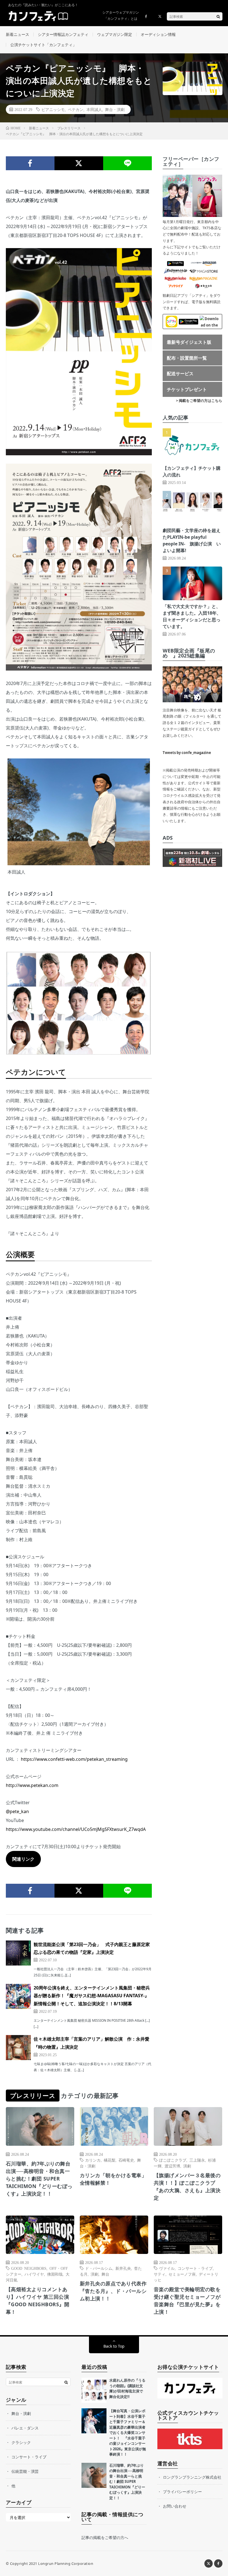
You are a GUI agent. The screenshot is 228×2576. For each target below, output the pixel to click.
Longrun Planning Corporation (66, 2563)
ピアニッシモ (53, 109)
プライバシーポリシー (182, 2492)
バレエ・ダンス (25, 2428)
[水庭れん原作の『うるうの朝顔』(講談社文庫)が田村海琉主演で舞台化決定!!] (94, 2390)
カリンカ (93, 2160)
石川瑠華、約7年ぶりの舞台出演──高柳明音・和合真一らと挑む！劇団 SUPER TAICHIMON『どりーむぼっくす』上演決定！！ (39, 2179)
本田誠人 (94, 109)
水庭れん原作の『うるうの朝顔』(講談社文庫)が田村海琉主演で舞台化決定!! (127, 2388)
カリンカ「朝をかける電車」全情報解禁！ (113, 2179)
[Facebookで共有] (30, 163)
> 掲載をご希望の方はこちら (199, 401)
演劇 (187, 2166)
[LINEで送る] (127, 163)
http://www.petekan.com (32, 1785)
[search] (218, 16)
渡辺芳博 (172, 2166)
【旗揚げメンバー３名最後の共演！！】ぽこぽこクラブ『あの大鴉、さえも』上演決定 (187, 2186)
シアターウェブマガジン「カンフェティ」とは (121, 15)
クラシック (21, 2442)
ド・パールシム (99, 2268)
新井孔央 (123, 2268)
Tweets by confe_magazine (187, 753)
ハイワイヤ (34, 2274)
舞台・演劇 (115, 109)
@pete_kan (17, 1811)
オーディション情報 (158, 34)
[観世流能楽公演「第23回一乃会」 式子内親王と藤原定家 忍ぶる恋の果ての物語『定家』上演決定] (18, 1953)
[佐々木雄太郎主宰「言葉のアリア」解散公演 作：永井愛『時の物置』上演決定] (18, 2048)
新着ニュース (18, 34)
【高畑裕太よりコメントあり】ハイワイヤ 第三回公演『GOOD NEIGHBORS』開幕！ (38, 2301)
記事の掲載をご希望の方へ (105, 2537)
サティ (160, 2274)
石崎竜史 (126, 2160)
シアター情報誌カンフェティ (63, 34)
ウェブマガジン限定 (115, 34)
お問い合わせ (175, 2506)
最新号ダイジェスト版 (189, 342)
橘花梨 (110, 2160)
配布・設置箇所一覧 (187, 358)
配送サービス (180, 374)
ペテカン (76, 109)
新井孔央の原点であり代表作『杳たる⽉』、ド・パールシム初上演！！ (113, 2291)
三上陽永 (197, 2160)
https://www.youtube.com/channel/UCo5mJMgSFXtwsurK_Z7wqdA (76, 1829)
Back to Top (114, 2346)
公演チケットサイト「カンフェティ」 (43, 45)
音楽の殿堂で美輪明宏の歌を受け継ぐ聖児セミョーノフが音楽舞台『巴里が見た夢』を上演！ (187, 2301)
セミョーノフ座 (182, 2274)
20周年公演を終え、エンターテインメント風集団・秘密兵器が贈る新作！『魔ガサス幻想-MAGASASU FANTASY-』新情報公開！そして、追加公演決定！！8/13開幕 (92, 1996)
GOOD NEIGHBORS (29, 2268)
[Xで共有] (79, 163)
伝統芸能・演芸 (25, 2471)
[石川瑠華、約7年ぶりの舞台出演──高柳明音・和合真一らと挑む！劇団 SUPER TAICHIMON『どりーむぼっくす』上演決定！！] (94, 2475)
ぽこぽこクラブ (173, 2160)
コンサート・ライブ (195, 2268)
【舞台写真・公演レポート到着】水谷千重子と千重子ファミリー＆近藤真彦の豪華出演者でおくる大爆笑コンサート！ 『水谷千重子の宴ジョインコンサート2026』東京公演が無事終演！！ (128, 2432)
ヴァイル (167, 2268)
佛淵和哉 (55, 2274)
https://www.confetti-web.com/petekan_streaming (74, 1759)
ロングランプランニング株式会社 (192, 2477)
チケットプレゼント (187, 389)
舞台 (105, 2274)
